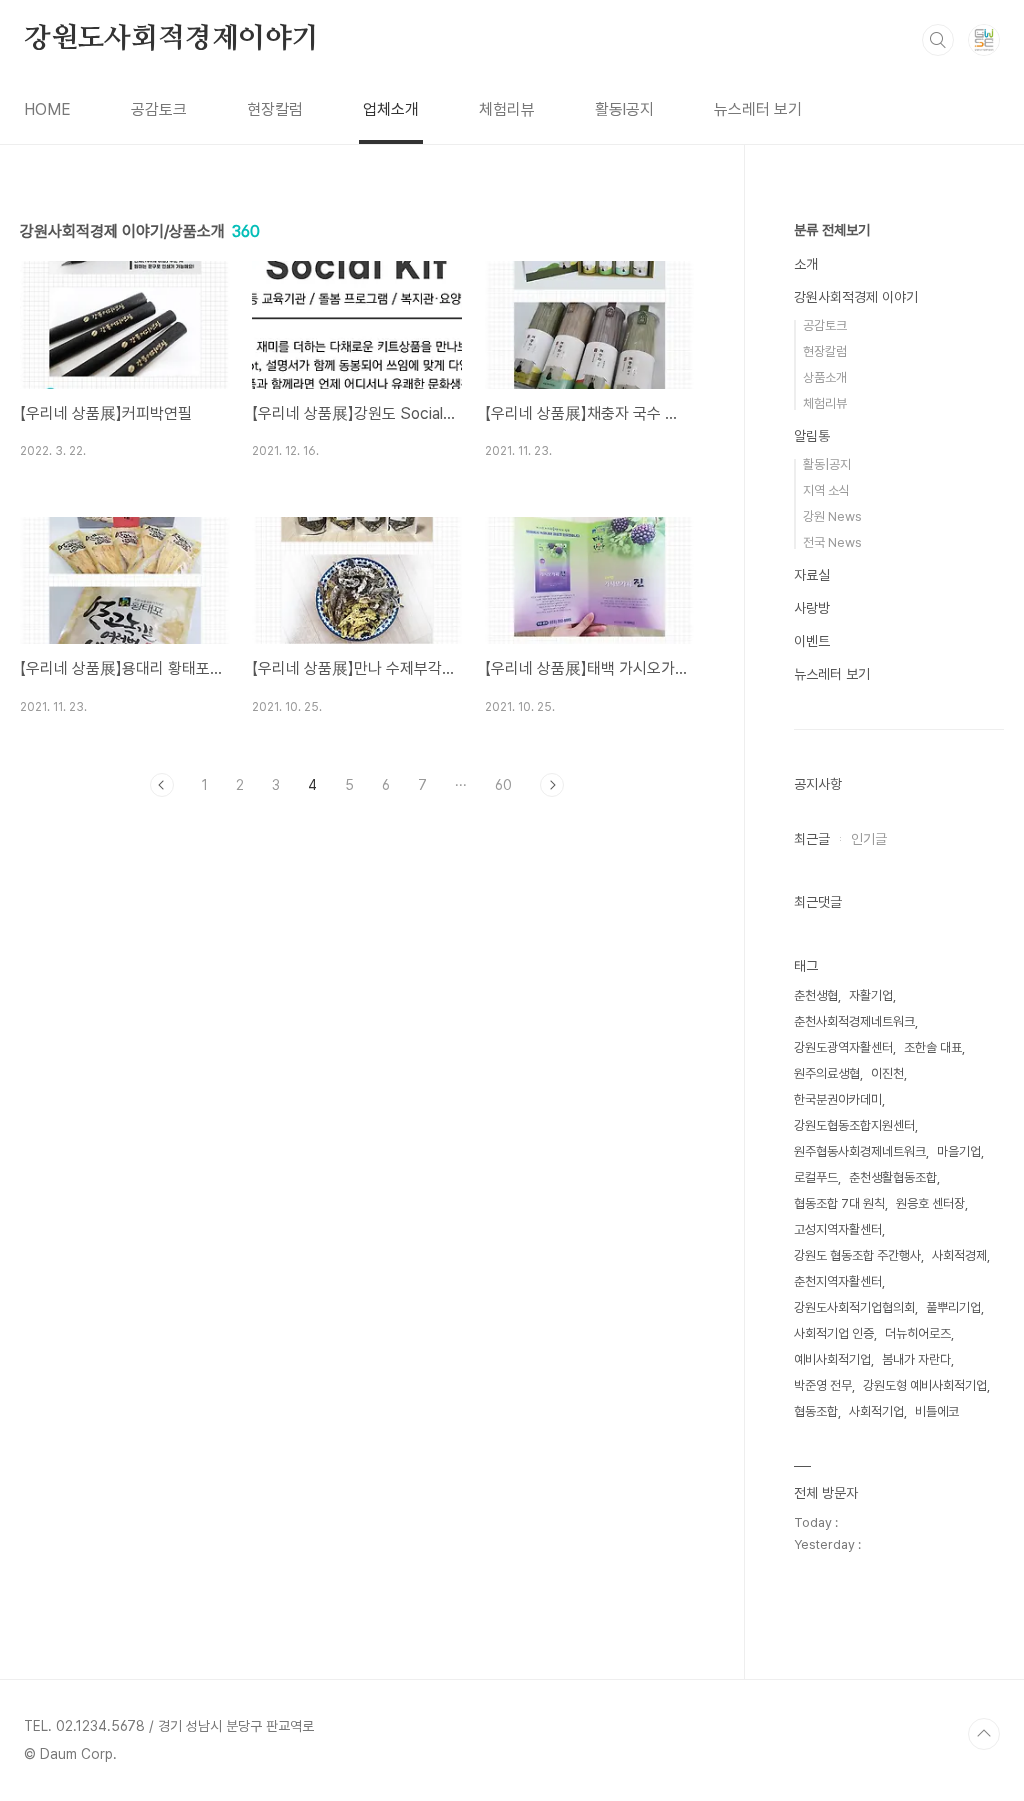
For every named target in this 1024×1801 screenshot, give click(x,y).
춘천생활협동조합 (893, 1177)
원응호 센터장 (930, 1203)
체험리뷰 (507, 109)
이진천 (887, 1073)
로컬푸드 (816, 1177)
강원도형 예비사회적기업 (925, 1385)
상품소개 (825, 377)
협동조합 (816, 1411)
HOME (47, 109)
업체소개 (391, 109)
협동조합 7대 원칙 (839, 1203)
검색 (938, 40)
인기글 (869, 839)
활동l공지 (624, 109)
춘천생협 (816, 995)
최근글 (812, 839)
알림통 (812, 436)
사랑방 (812, 608)
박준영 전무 (823, 1385)
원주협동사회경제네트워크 (860, 1151)
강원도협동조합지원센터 (854, 1125)
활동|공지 (827, 464)
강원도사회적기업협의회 (854, 1307)
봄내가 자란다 (916, 1359)
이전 (162, 785)
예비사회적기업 (832, 1359)
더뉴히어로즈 (918, 1333)
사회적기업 (876, 1411)
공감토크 (159, 109)
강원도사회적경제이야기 (171, 39)
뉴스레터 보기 (758, 109)
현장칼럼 (275, 109)
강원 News (832, 516)
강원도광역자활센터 (843, 1047)
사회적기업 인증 (834, 1333)
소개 (806, 264)
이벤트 (812, 641)
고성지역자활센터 (838, 1229)
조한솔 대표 (933, 1047)
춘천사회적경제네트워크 (854, 1021)
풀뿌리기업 (953, 1307)
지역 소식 (826, 490)
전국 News (832, 542)
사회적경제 (959, 1255)
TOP (984, 1734)
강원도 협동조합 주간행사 (857, 1255)
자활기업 (871, 995)
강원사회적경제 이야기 (856, 297)
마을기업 (959, 1151)
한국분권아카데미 (838, 1099)
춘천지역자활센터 (838, 1281)
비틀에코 (937, 1411)
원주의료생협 (827, 1073)
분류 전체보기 (832, 230)
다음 (552, 785)
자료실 (812, 575)
